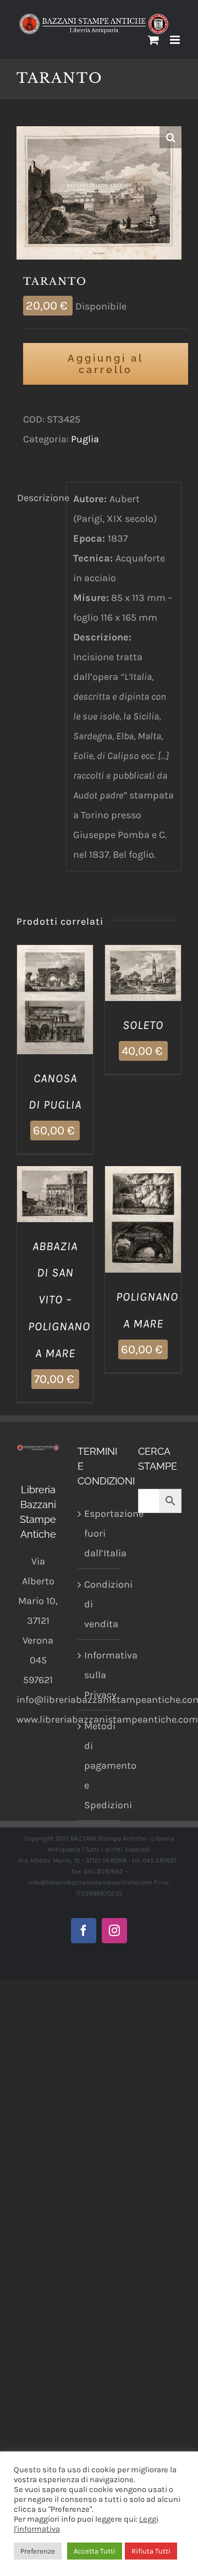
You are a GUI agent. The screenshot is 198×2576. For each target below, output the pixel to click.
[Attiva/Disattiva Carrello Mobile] (153, 40)
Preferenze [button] (38, 2551)
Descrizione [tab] (38, 498)
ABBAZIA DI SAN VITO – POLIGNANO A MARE (59, 1300)
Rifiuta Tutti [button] (151, 2551)
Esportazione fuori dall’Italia (100, 1533)
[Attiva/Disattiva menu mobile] (176, 40)
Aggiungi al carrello (106, 364)
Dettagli (55, 1014)
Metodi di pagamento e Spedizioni (100, 1765)
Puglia (85, 439)
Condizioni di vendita (100, 1604)
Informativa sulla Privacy (100, 1675)
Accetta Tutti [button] (95, 2551)
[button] (170, 137)
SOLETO (143, 1025)
